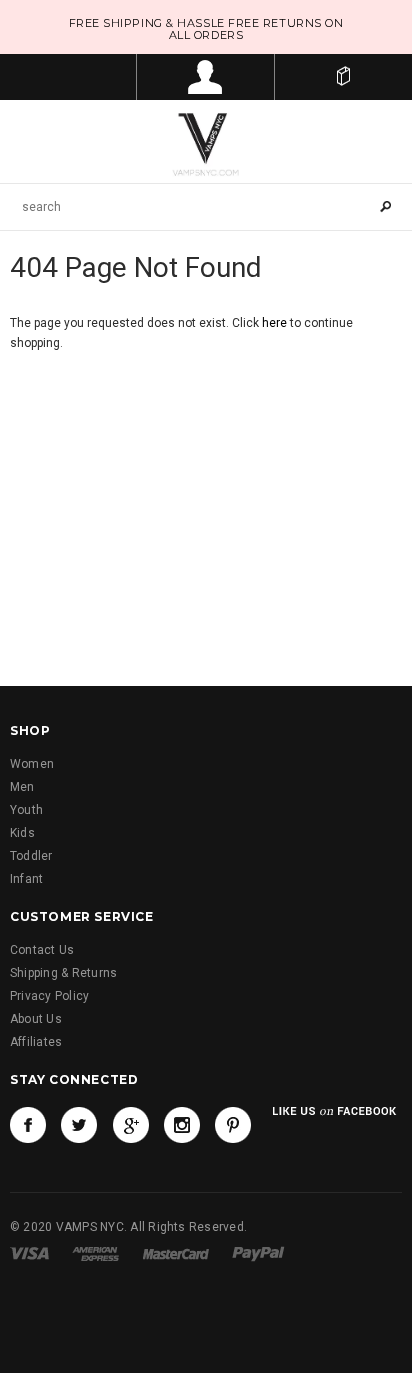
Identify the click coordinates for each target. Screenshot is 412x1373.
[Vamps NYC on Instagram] (182, 1125)
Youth (26, 810)
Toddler (31, 856)
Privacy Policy (49, 996)
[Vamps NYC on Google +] (131, 1125)
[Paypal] (258, 1253)
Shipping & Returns (63, 973)
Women (32, 764)
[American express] (95, 1253)
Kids (22, 833)
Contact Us (42, 950)
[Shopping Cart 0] (343, 77)
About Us (36, 1019)
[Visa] (29, 1253)
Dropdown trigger (205, 77)
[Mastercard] (176, 1253)
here (274, 323)
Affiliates (36, 1042)
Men (22, 787)
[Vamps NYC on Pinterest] (233, 1125)
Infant (26, 879)
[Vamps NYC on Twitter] (79, 1125)
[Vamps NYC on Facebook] (28, 1125)
